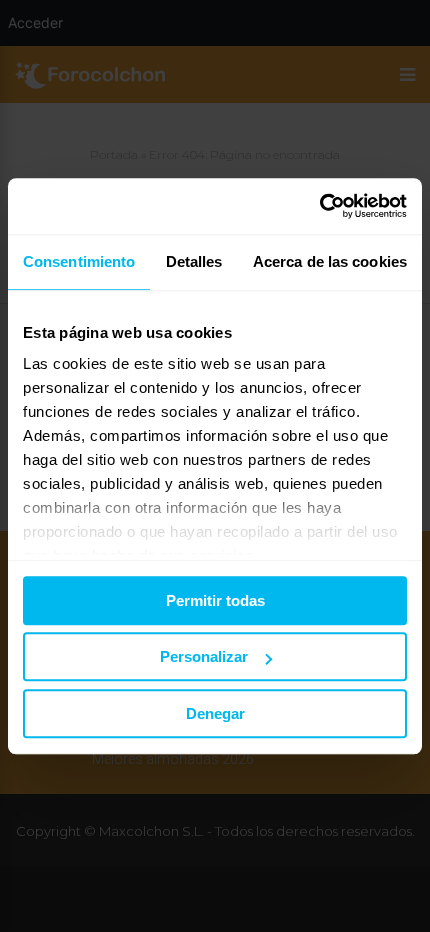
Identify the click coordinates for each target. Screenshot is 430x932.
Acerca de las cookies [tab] (330, 261)
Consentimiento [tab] (79, 261)
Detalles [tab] (194, 261)
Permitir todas (215, 600)
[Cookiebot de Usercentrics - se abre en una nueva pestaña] (319, 206)
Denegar (215, 713)
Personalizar (204, 656)
